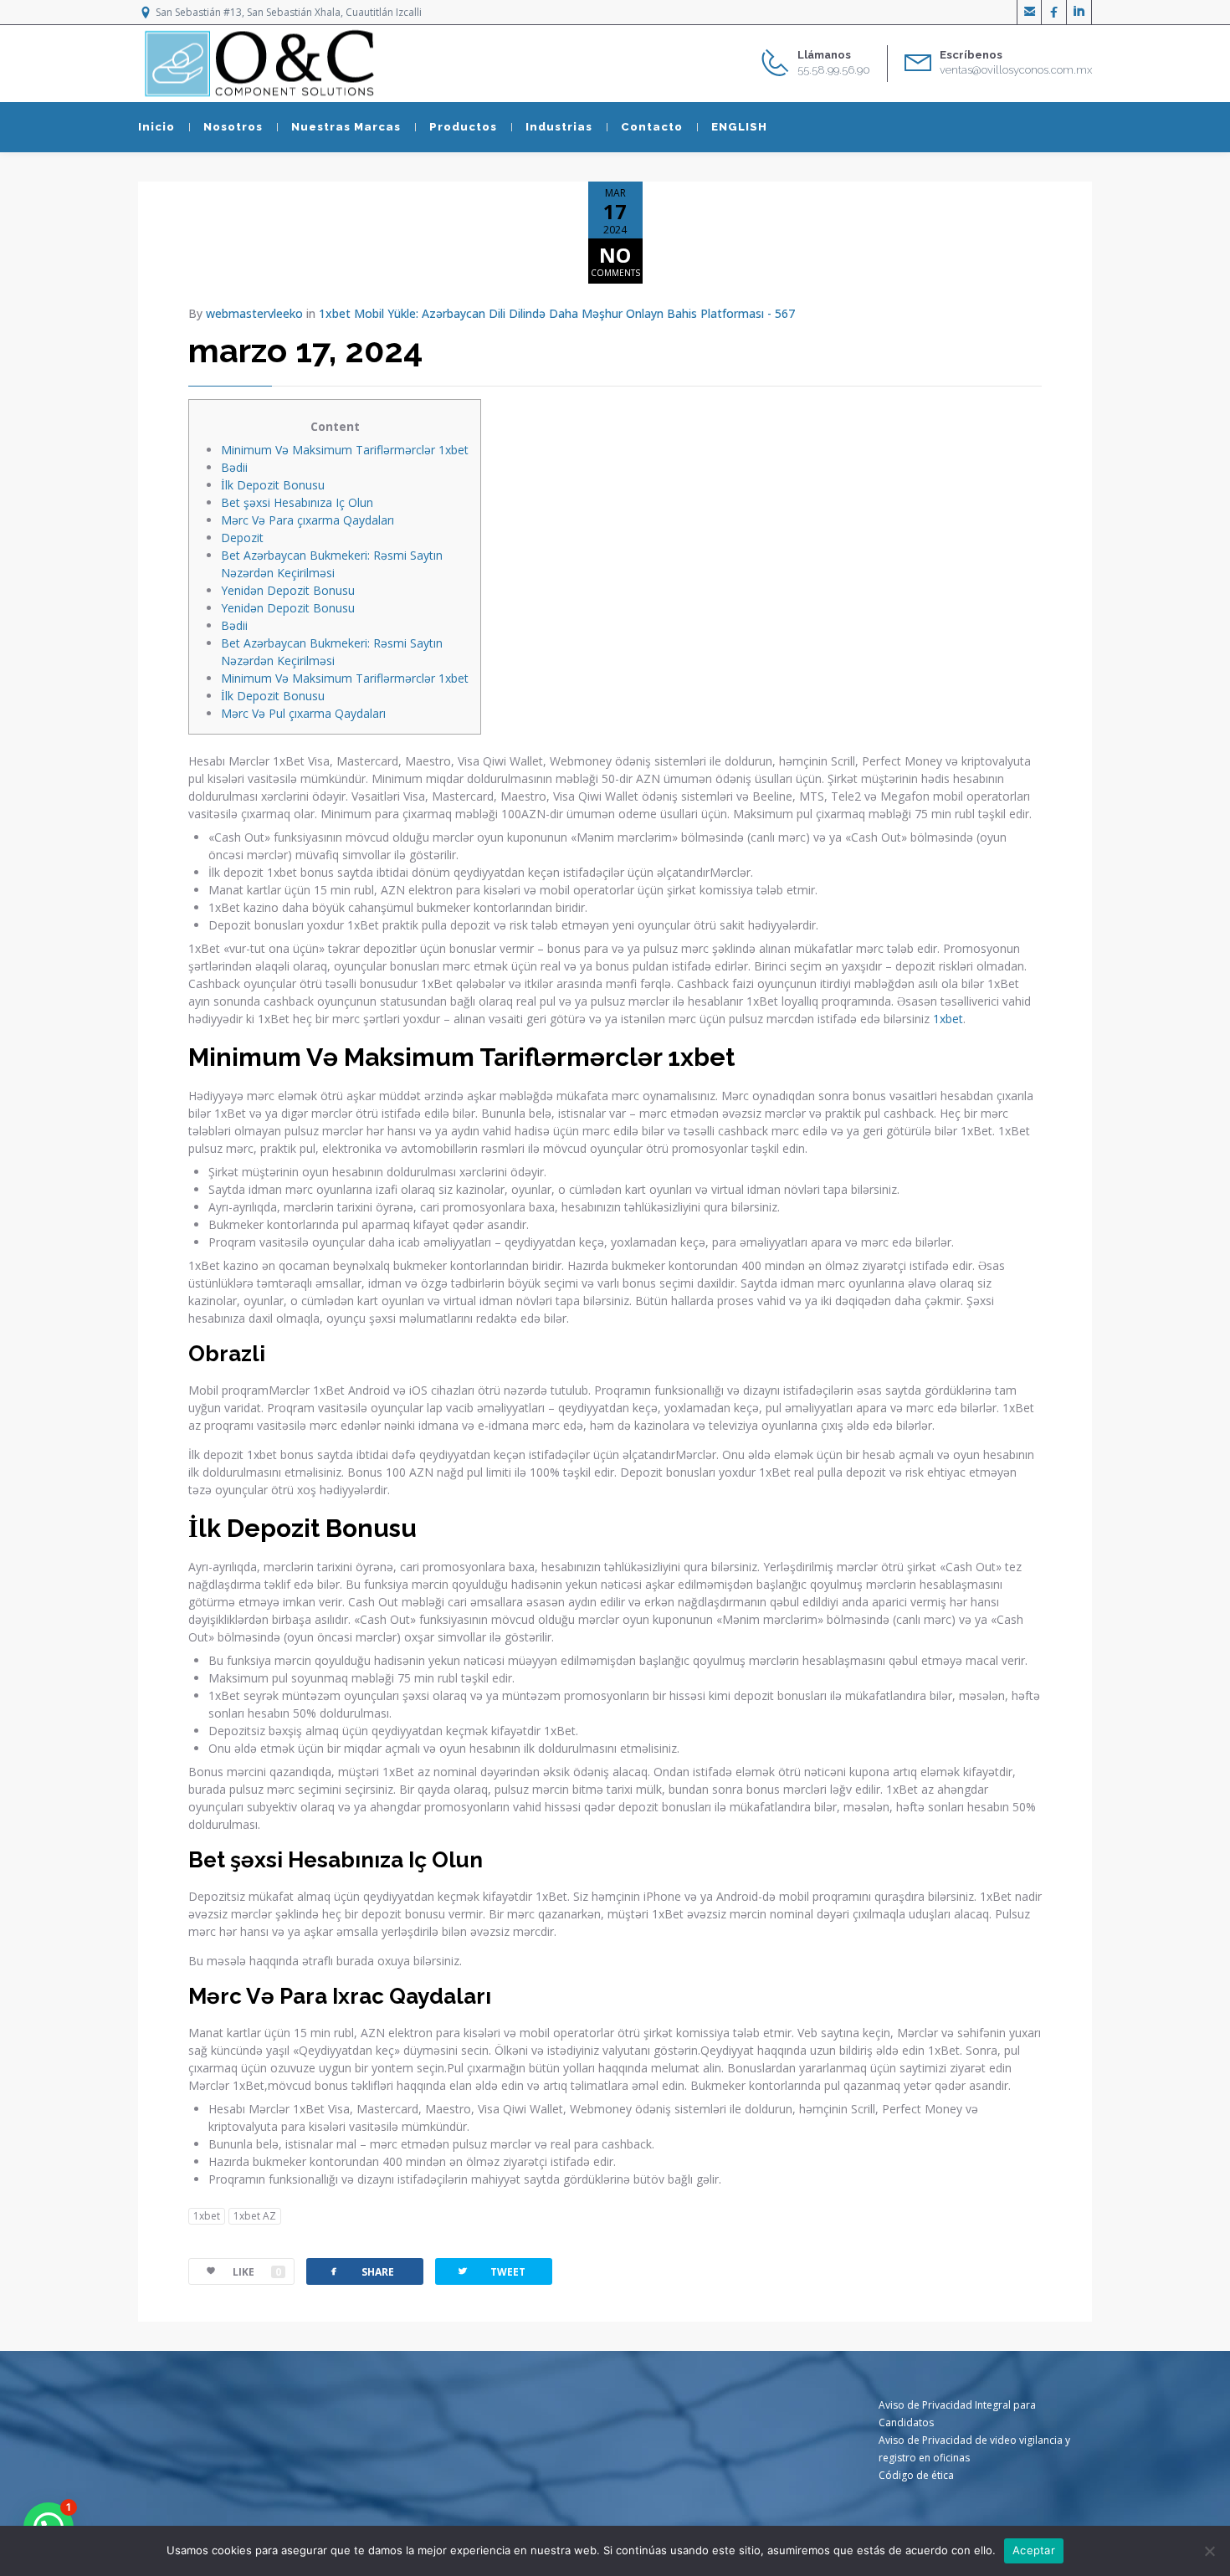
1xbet (948, 1019)
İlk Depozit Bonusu (273, 485)
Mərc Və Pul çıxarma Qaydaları (303, 713)
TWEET (491, 2271)
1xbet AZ (255, 2216)
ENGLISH (739, 127)
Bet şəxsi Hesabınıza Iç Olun (297, 502)
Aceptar (1034, 2550)
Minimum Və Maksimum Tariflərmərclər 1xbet (345, 450)
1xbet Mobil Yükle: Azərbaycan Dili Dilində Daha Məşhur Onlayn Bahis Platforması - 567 (557, 313)
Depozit (242, 538)
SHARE (361, 2271)
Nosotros (233, 127)
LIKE (257, 2272)
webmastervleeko (254, 313)
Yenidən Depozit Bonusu (288, 590)
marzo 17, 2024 (305, 350)
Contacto (652, 127)
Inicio (156, 127)
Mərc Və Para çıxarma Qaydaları (307, 520)
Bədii (234, 467)
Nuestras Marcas (346, 127)
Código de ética (916, 2475)
